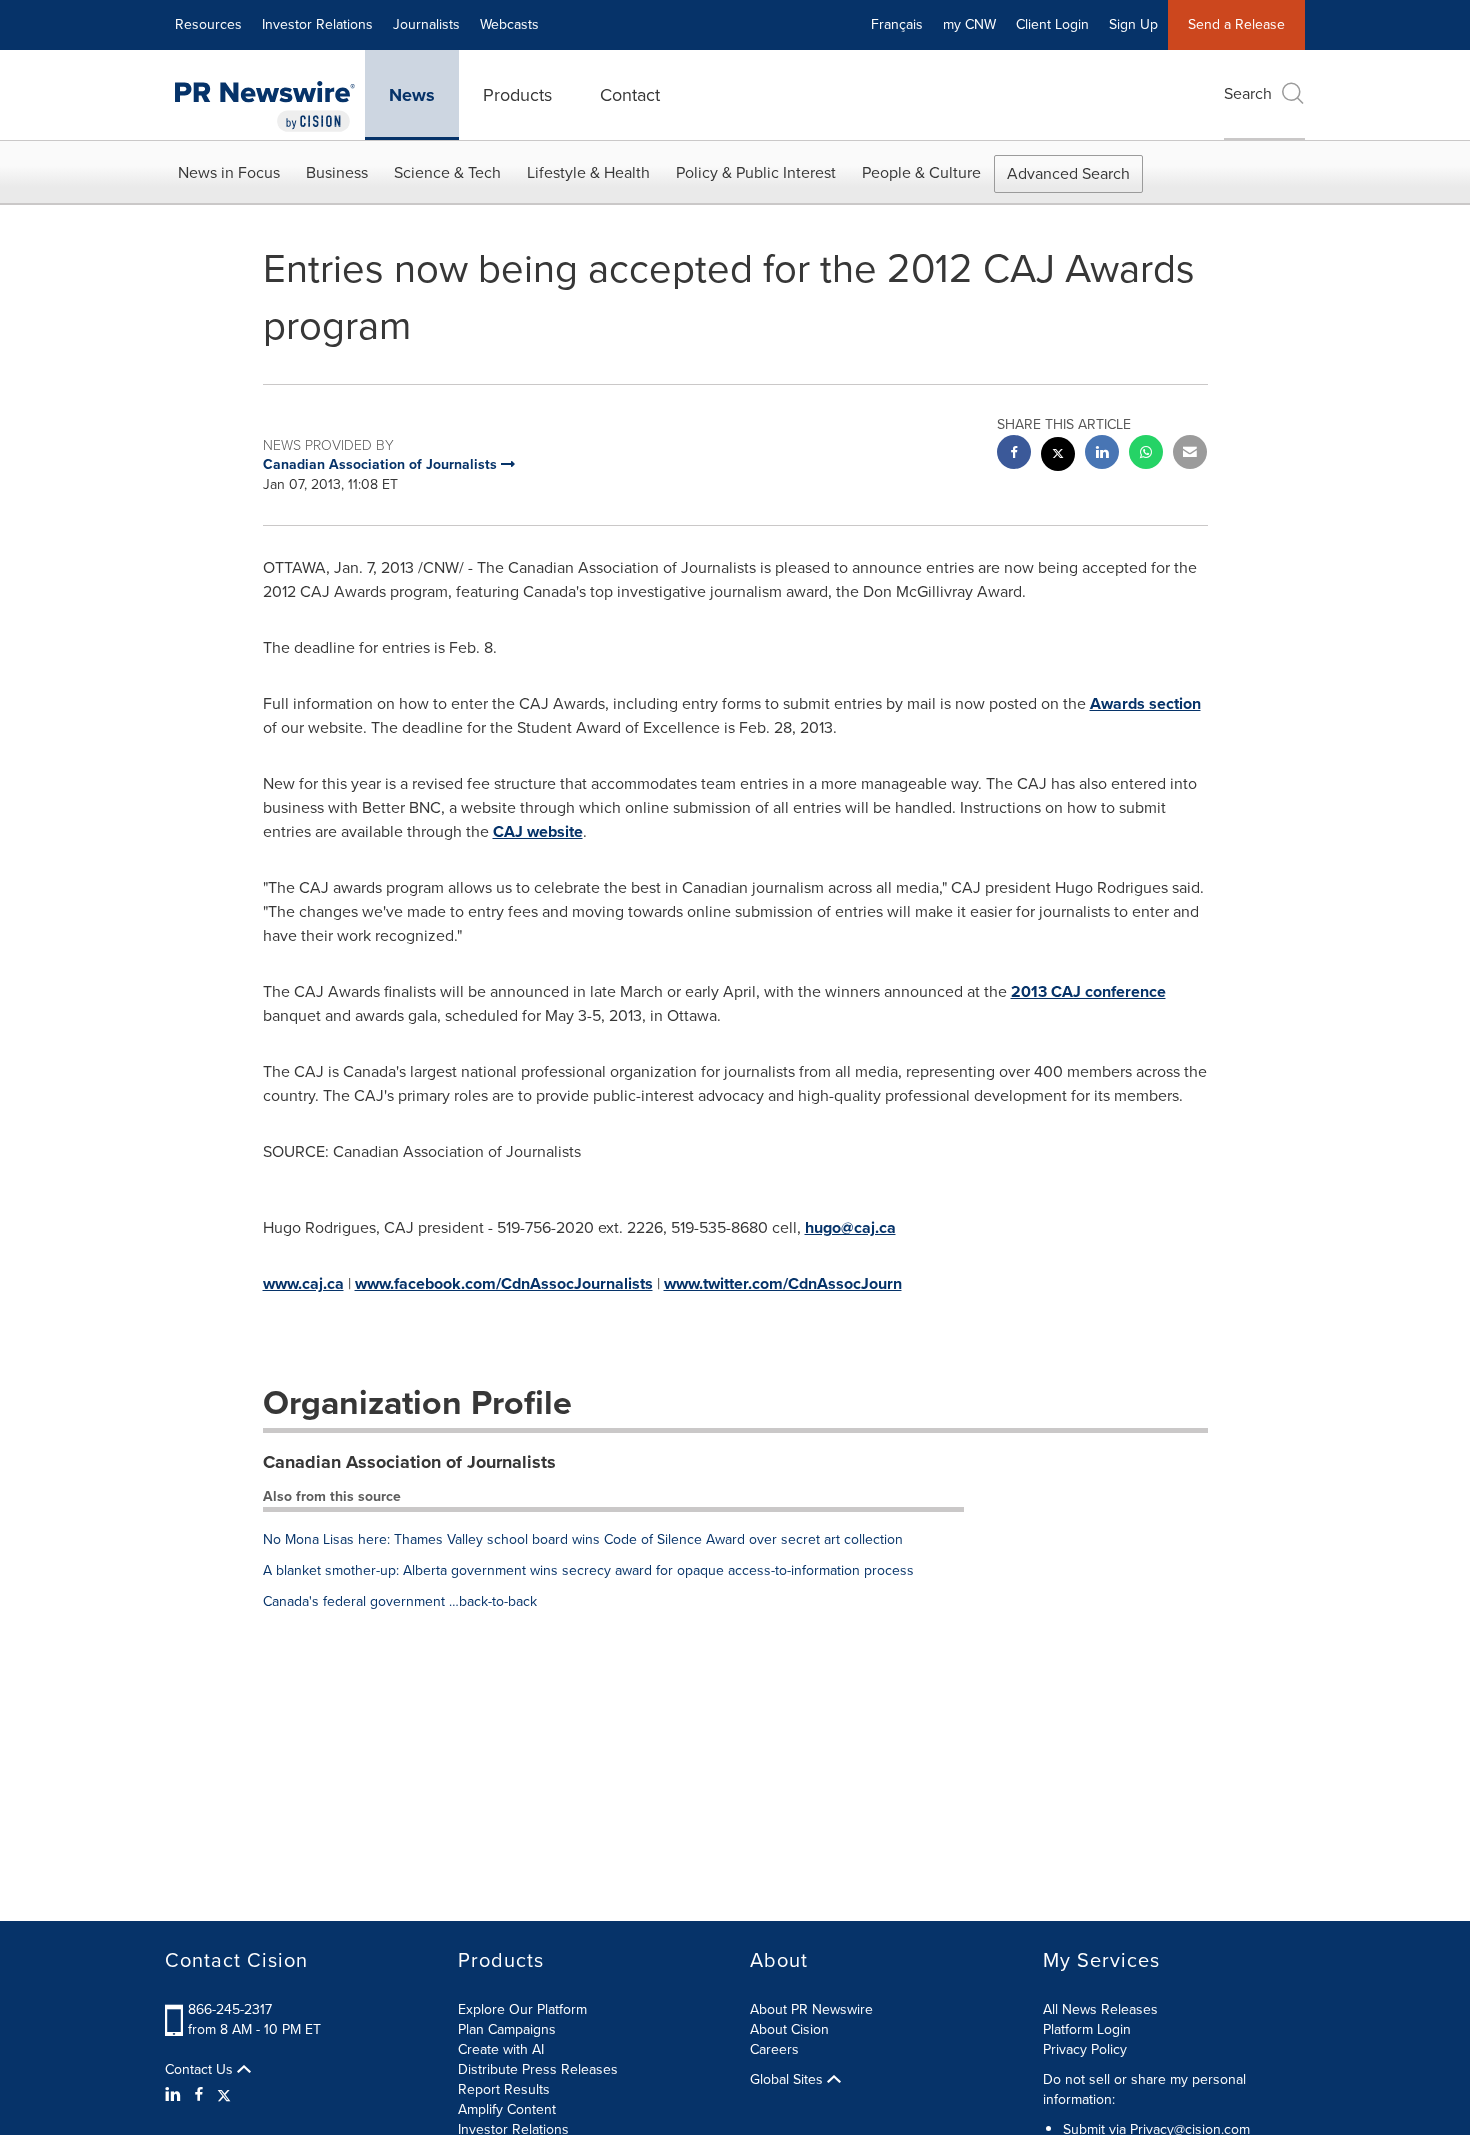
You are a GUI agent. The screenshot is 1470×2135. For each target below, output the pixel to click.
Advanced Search (1068, 173)
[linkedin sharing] (1102, 454)
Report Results (504, 2089)
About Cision (789, 2029)
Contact (630, 95)
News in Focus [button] (229, 172)
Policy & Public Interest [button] (756, 172)
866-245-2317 (230, 2009)
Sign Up (1133, 24)
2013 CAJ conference (1088, 991)
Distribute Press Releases (538, 2069)
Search (1248, 93)
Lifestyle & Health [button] (588, 172)
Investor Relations (317, 24)
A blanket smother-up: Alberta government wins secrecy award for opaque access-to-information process (588, 1570)
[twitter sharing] (1058, 456)
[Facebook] (199, 2095)
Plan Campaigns (507, 2029)
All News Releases (1100, 2009)
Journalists (426, 24)
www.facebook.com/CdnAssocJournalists (504, 1283)
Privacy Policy (1085, 2049)
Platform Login (1087, 2029)
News (412, 95)
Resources (208, 24)
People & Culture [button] (921, 172)
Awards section (1145, 703)
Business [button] (337, 172)
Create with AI (501, 2049)
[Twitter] (224, 2095)
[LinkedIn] (175, 2095)
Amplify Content (507, 2109)
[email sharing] (1190, 454)
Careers (774, 2049)
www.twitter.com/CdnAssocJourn (783, 1283)
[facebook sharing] (1014, 454)
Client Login (1052, 24)
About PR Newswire (811, 2009)
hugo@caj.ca (850, 1227)
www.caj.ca (303, 1283)
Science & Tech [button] (447, 172)
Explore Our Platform (522, 2009)
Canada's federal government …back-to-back (400, 1601)
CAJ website (538, 831)
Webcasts (509, 24)
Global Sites (788, 2080)
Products (517, 95)
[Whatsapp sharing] (1146, 454)
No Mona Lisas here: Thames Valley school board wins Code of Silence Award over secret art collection (583, 1539)
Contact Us (201, 2070)
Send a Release (1236, 24)
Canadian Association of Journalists (409, 1462)
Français (897, 24)
